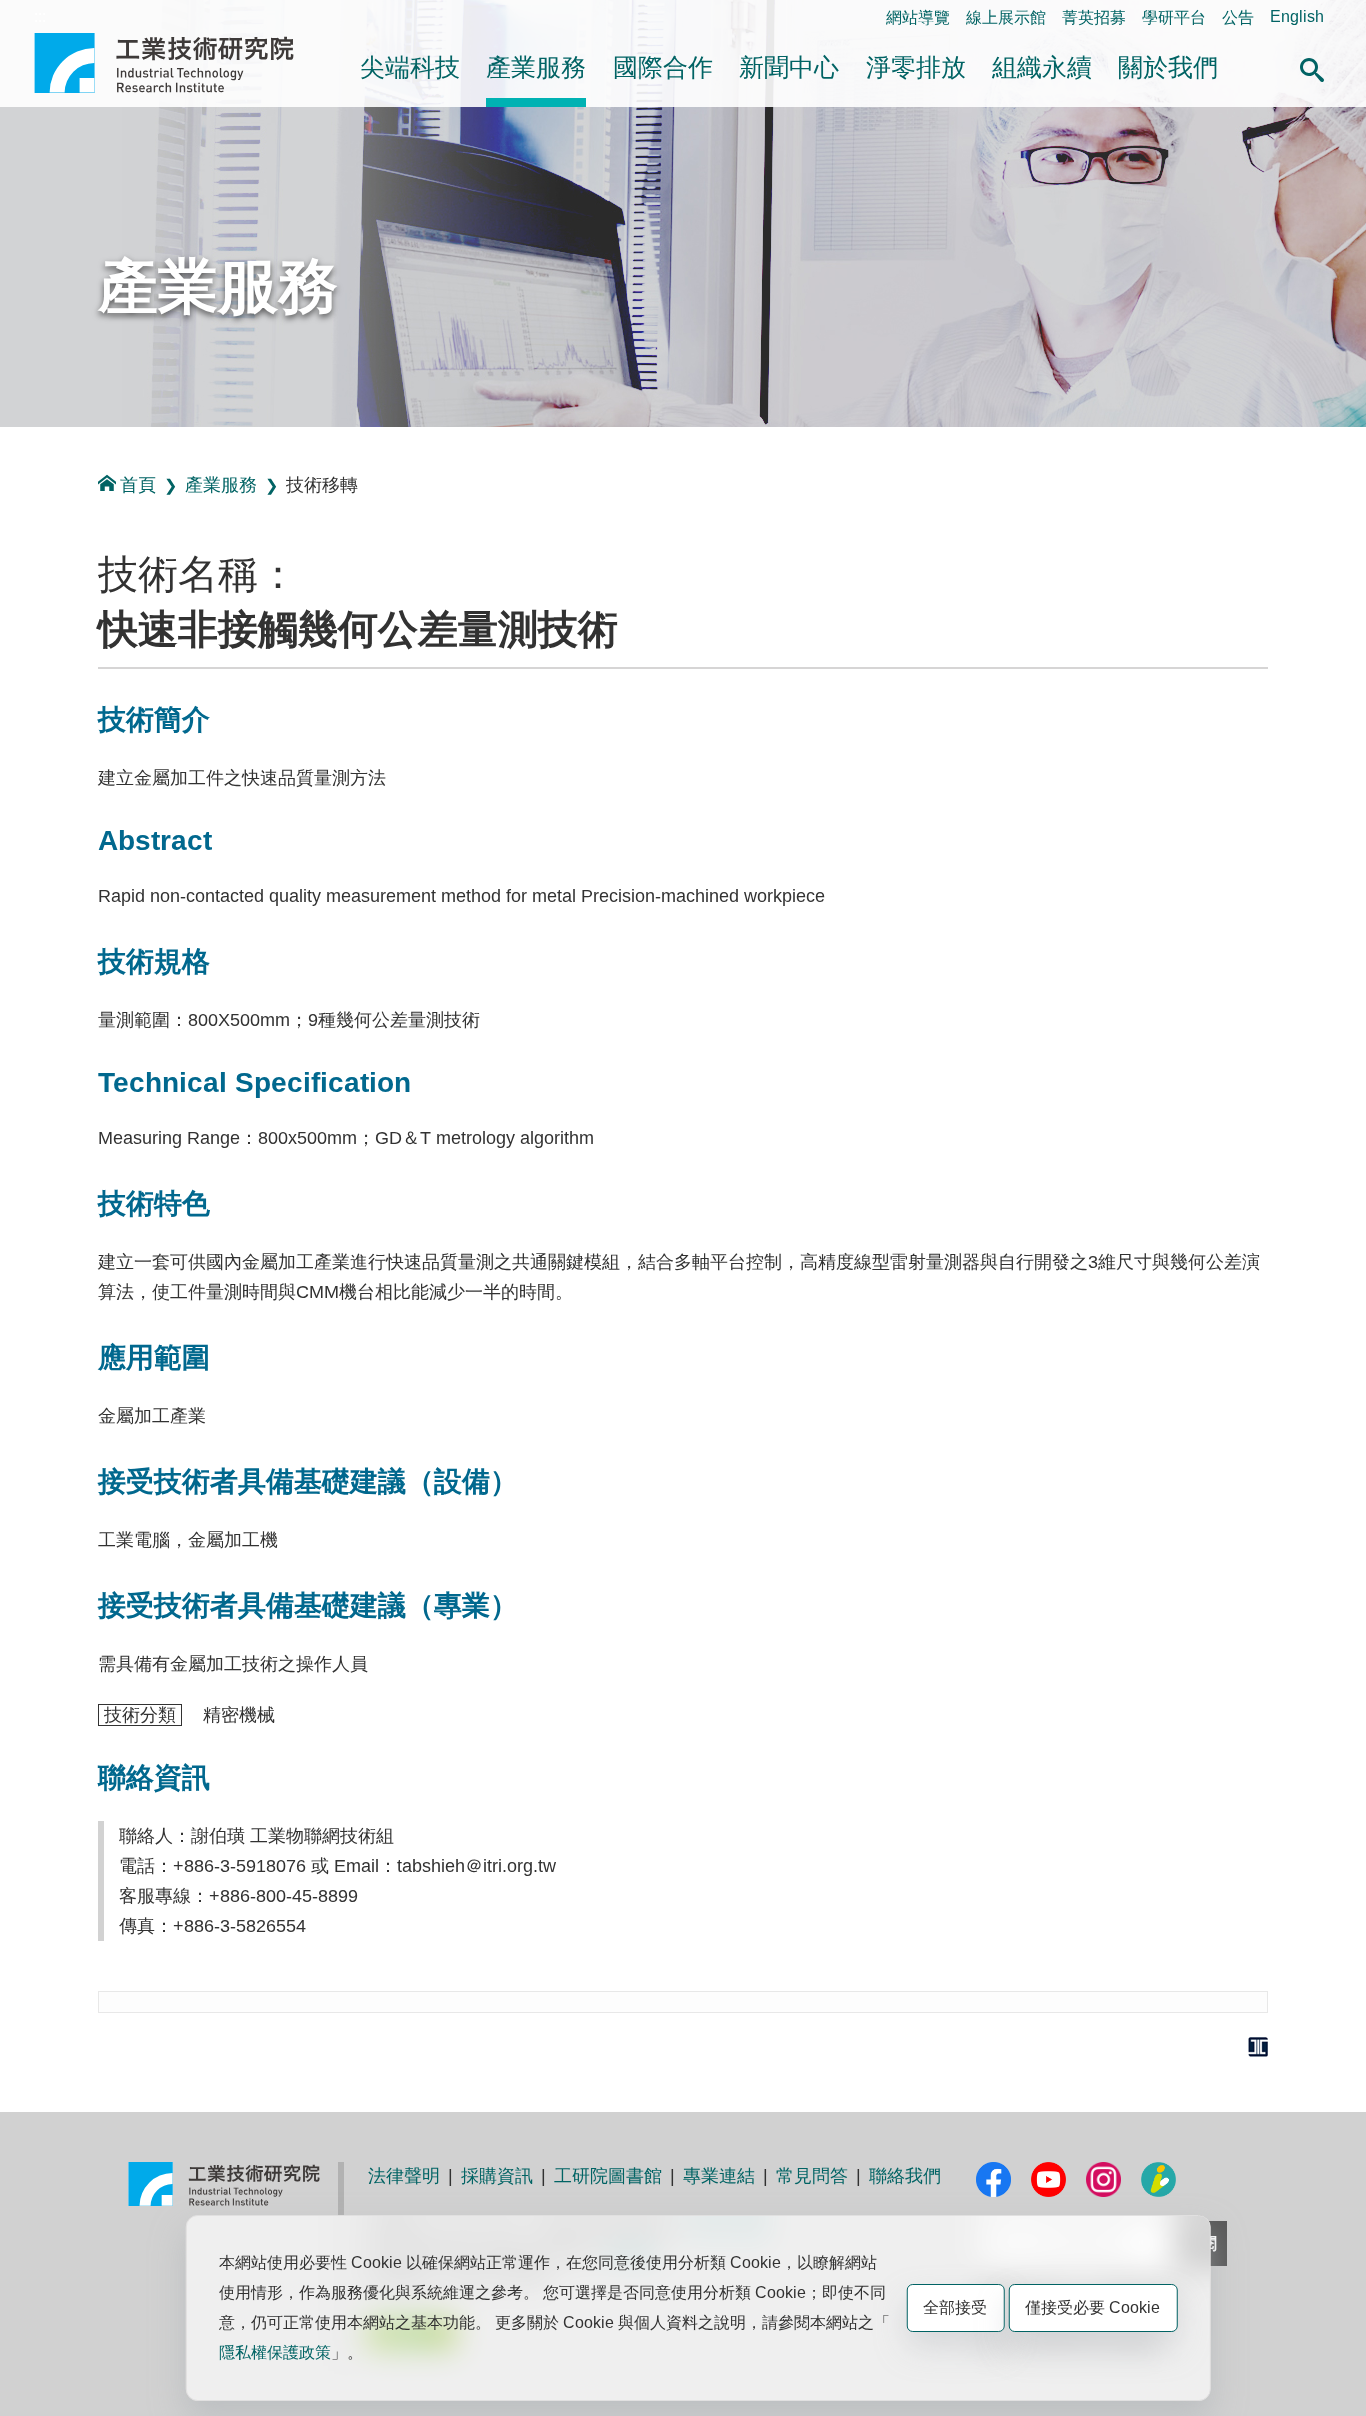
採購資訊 (497, 2176)
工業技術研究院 (178, 63)
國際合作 (663, 67)
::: (40, 16)
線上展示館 (1006, 17)
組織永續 (1042, 67)
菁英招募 (1094, 17)
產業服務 (536, 67)
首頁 (138, 485)
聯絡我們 (905, 2176)
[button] (1312, 67)
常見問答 (812, 2176)
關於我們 (1168, 67)
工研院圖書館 (608, 2176)
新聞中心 (789, 67)
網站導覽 (918, 17)
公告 (1238, 17)
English (1297, 16)
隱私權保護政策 (275, 2352)
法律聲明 (404, 2176)
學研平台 (1174, 17)
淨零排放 (916, 67)
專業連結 (719, 2176)
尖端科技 (410, 67)
